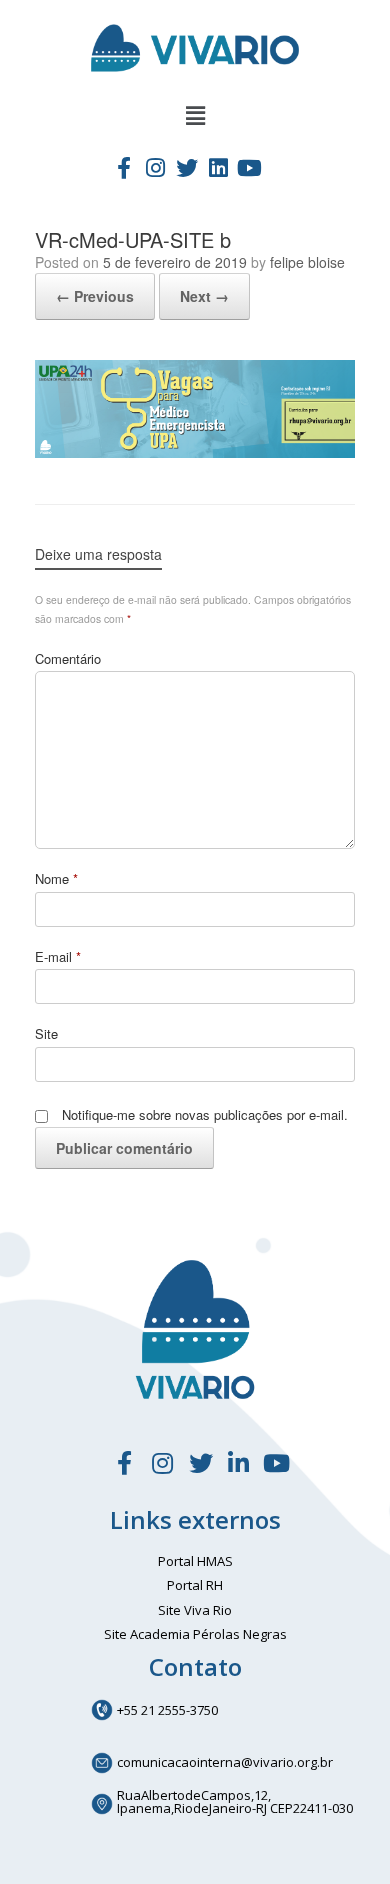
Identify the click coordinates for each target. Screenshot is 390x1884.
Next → (204, 296)
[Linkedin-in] (239, 1463)
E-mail (58, 956)
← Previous (95, 296)
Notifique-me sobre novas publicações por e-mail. (205, 1114)
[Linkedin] (218, 167)
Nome (56, 878)
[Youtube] (250, 167)
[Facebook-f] (124, 167)
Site (46, 1033)
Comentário (68, 658)
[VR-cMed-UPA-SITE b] (195, 452)
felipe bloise (307, 262)
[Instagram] (155, 167)
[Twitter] (187, 167)
